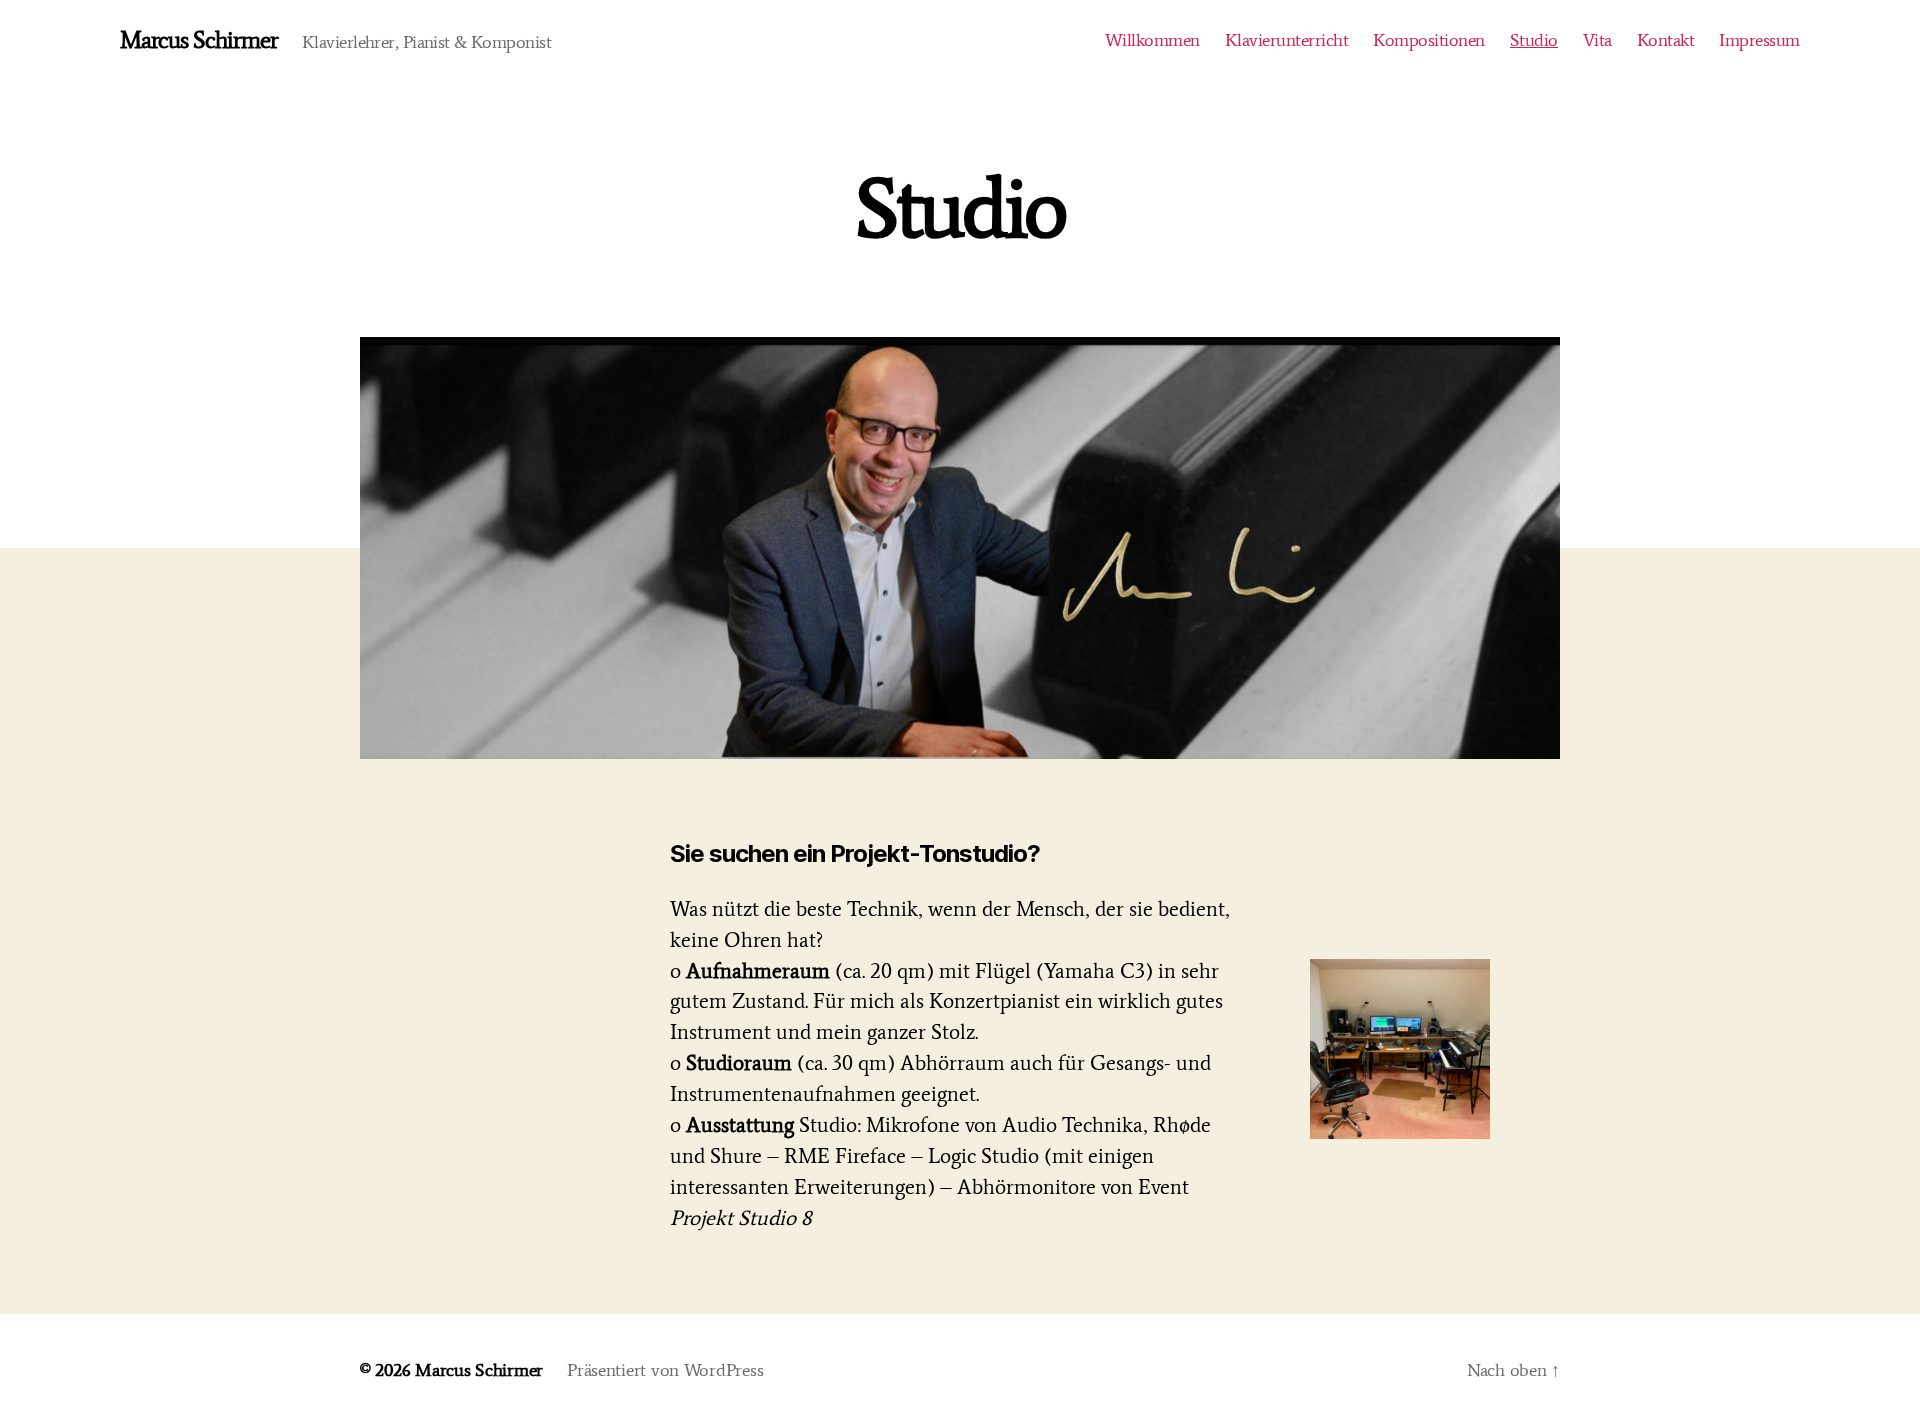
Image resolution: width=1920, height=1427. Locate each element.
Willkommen (1152, 40)
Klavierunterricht (1287, 40)
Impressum (1759, 40)
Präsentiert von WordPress (665, 1370)
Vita (1597, 40)
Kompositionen (1429, 40)
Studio (1534, 40)
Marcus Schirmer (199, 40)
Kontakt (1666, 40)
